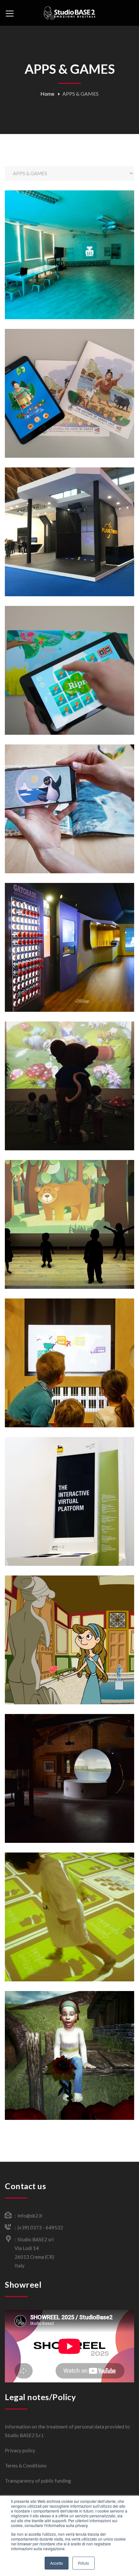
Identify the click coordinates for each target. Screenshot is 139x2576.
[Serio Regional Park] (72, 1792)
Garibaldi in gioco (69, 1901)
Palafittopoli (69, 377)
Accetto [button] (57, 2563)
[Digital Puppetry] (72, 2069)
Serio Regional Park (70, 1762)
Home (47, 94)
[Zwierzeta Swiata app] (72, 827)
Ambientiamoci (69, 654)
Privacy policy (20, 2450)
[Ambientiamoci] (72, 684)
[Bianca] (72, 269)
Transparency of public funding (38, 2481)
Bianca (69, 238)
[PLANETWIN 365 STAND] (72, 546)
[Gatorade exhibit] (72, 961)
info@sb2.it (30, 2216)
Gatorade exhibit (69, 931)
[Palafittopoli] (72, 407)
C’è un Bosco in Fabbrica (70, 1069)
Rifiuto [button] (84, 2563)
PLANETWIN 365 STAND (70, 515)
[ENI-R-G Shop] (72, 1519)
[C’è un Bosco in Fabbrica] (72, 1100)
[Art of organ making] (72, 1381)
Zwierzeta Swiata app (70, 788)
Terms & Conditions (26, 2466)
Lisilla (69, 1623)
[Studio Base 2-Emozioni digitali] (69, 13)
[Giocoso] (72, 1238)
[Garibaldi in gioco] (72, 1931)
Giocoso (69, 1208)
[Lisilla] (72, 1654)
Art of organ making (69, 1342)
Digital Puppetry (69, 2039)
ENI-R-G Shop (69, 1481)
